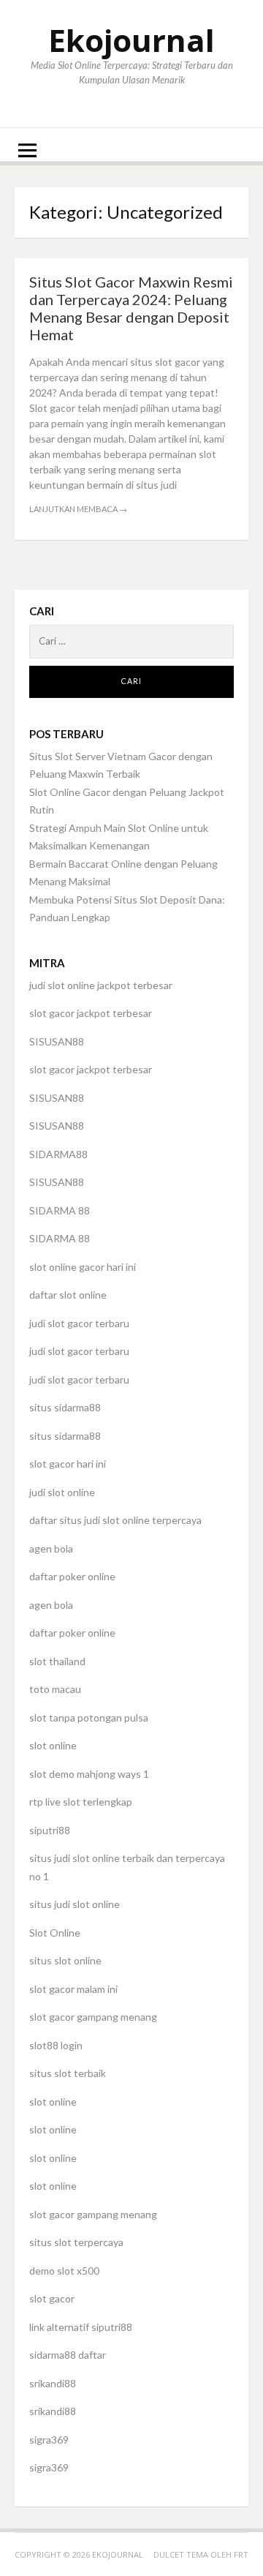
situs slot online (65, 1960)
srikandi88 (53, 2383)
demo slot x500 (64, 2271)
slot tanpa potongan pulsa (89, 1717)
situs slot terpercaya (76, 2242)
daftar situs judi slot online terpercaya (115, 1520)
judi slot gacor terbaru (79, 1323)
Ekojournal (131, 40)
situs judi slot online (75, 1904)
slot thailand (57, 1661)
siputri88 (50, 1830)
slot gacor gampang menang (93, 2017)
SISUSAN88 (57, 1041)
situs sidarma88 (65, 1407)
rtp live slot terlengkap (81, 1802)
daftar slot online (68, 1295)
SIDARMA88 (58, 1154)
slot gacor (52, 2298)
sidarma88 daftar (68, 2355)
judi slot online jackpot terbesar (101, 985)
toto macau (55, 1689)
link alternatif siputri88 (81, 2327)
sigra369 (49, 2440)
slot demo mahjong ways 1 (89, 1774)
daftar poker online (72, 1576)
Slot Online (55, 1933)
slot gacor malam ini (73, 1989)
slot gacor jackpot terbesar (91, 1013)
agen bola (51, 1548)
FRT (241, 2554)
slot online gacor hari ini (83, 1267)
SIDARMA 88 (60, 1210)
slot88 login (56, 2045)
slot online (53, 1745)
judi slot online (62, 1492)
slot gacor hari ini (68, 1464)
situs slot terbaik (68, 2073)
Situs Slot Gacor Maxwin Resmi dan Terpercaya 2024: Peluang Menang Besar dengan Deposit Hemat (131, 308)
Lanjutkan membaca (78, 509)
